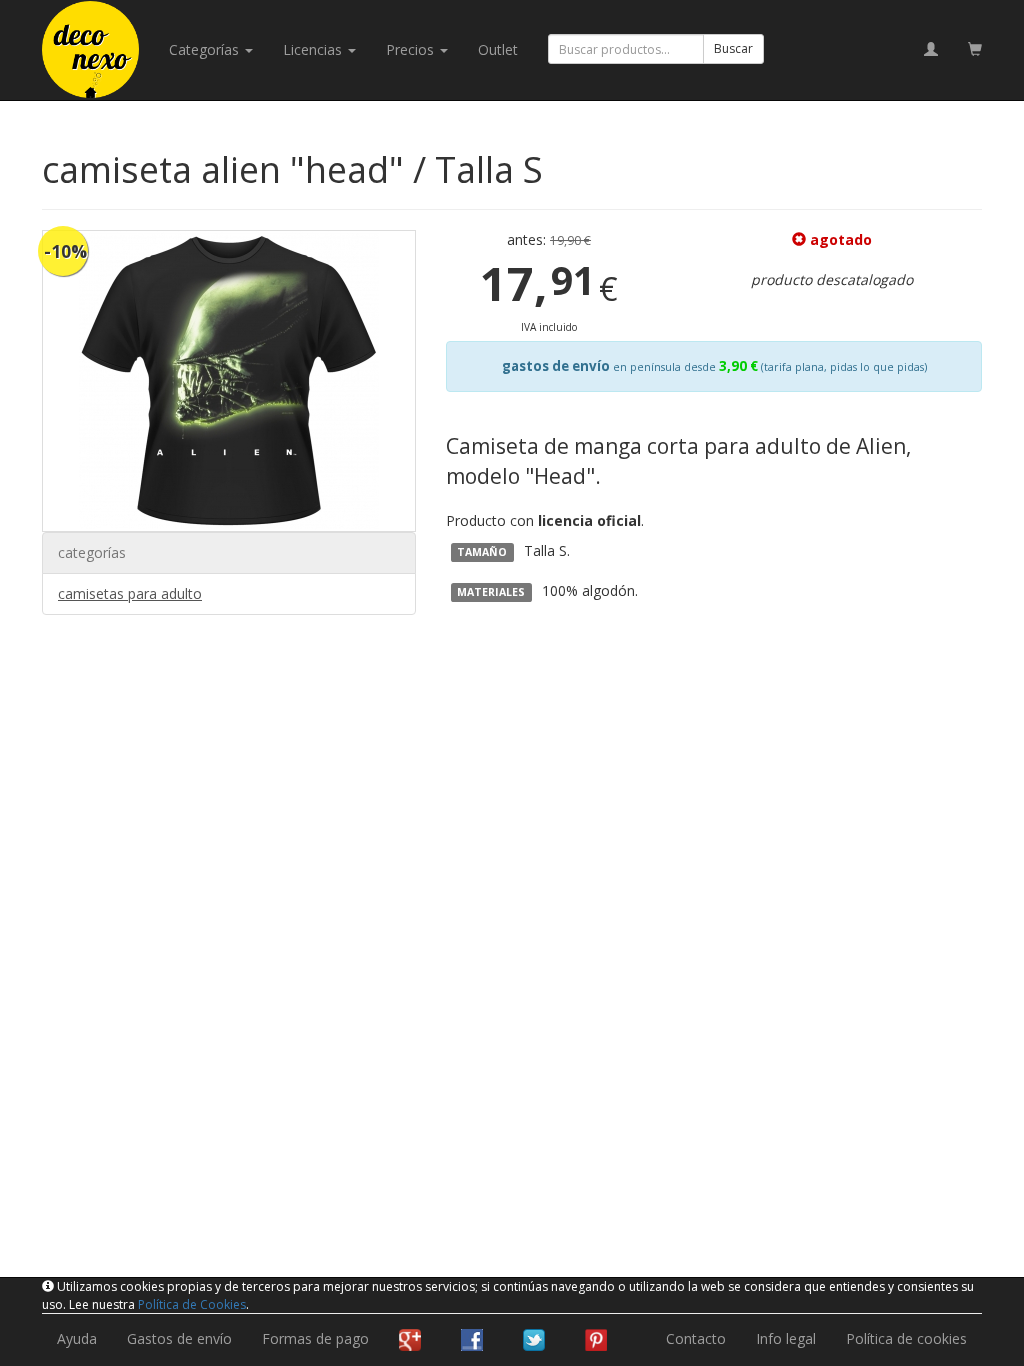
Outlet (498, 49)
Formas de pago (315, 1338)
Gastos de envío (179, 1338)
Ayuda (77, 1338)
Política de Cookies (192, 1304)
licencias (314, 49)
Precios (412, 49)
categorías (206, 49)
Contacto (696, 1338)
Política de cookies (906, 1338)
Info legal (786, 1338)
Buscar (733, 48)
